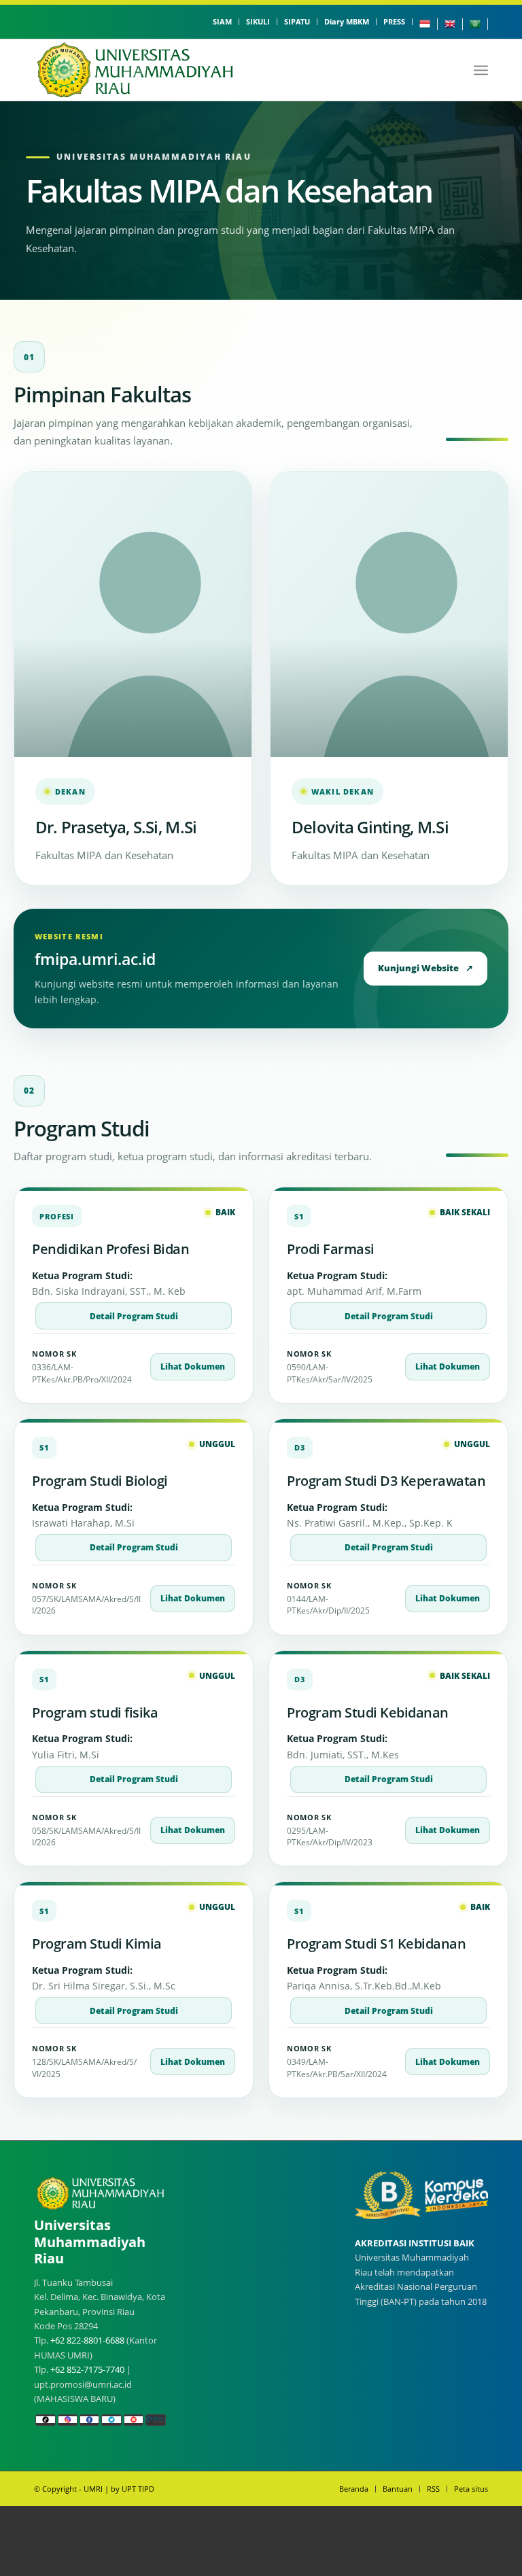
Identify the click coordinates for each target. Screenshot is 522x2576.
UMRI (93, 2489)
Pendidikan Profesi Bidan (110, 1249)
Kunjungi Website (425, 968)
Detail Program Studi (134, 1316)
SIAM (222, 21)
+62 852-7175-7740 (87, 2369)
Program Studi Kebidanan (368, 1712)
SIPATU (297, 21)
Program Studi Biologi (100, 1481)
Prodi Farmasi (331, 1249)
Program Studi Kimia (97, 1944)
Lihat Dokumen (193, 1367)
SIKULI (258, 21)
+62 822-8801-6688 (87, 2340)
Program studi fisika (95, 1712)
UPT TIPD (138, 2489)
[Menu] (481, 70)
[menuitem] (223, 22)
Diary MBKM (347, 21)
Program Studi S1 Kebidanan (376, 1944)
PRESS (394, 21)
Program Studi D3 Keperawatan (386, 1481)
